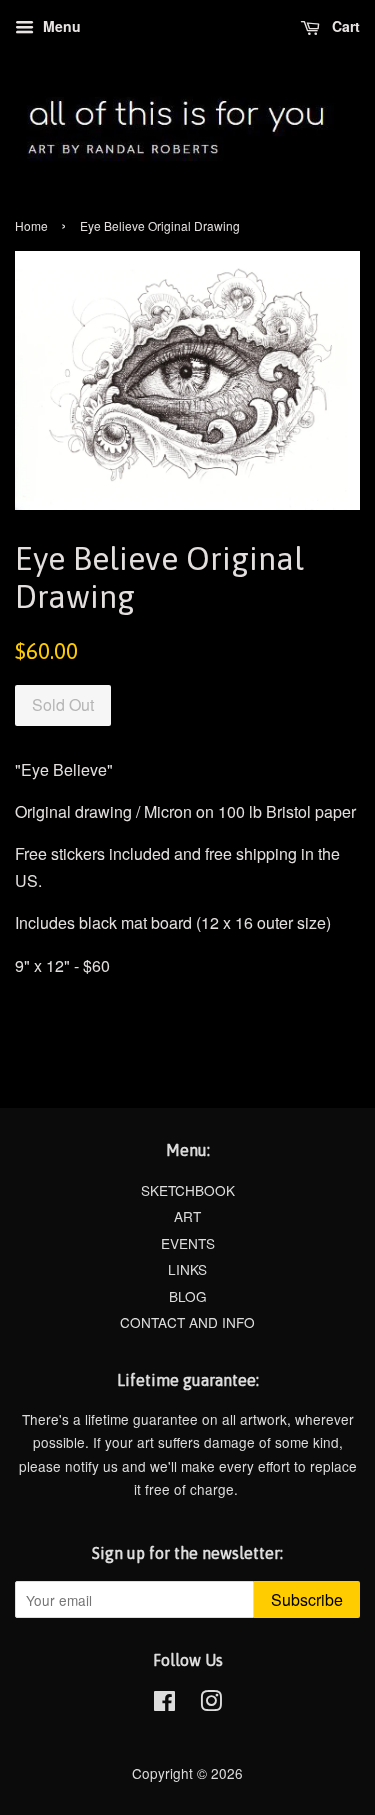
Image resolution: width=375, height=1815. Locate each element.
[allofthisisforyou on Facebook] (164, 1704)
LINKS (187, 1269)
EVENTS (188, 1243)
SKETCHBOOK (188, 1190)
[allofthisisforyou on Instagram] (211, 1704)
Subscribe (307, 1599)
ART (187, 1216)
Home (31, 225)
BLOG (188, 1296)
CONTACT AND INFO (187, 1322)
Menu (60, 26)
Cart (344, 26)
